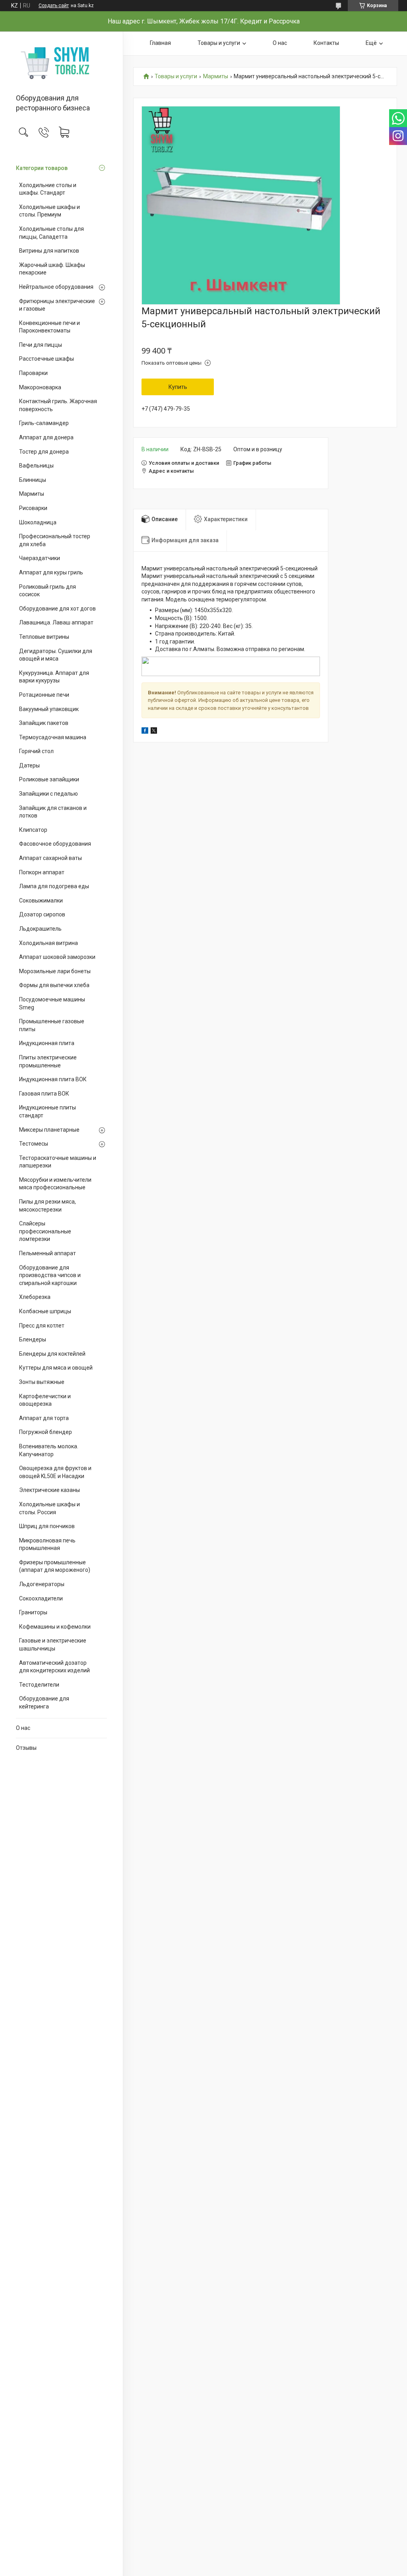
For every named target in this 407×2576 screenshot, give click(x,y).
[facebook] (145, 732)
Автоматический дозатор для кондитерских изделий (54, 1667)
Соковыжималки (41, 901)
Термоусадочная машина (53, 737)
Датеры (29, 765)
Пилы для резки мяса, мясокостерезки (47, 1206)
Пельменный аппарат (47, 1253)
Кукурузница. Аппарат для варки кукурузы (54, 677)
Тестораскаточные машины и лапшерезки (58, 1162)
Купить (178, 387)
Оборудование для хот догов (57, 609)
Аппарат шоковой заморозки (57, 957)
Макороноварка (40, 387)
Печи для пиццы (41, 345)
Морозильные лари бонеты (55, 971)
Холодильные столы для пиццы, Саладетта (51, 233)
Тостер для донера (44, 452)
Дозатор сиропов (42, 914)
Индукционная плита (47, 1043)
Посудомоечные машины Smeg (52, 1003)
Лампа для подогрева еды (54, 886)
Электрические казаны (49, 1490)
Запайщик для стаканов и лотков (53, 812)
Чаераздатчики (40, 558)
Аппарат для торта (44, 1418)
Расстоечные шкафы (47, 359)
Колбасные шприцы (45, 1311)
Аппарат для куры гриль (51, 572)
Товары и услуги (219, 43)
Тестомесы (34, 1144)
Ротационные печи (44, 695)
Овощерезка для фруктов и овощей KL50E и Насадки (55, 1472)
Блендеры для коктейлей (52, 1354)
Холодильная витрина (48, 943)
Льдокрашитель (40, 929)
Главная (160, 43)
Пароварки (33, 373)
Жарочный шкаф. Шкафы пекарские (52, 269)
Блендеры (33, 1339)
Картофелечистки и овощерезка (45, 1400)
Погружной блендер (46, 1432)
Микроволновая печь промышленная (47, 1544)
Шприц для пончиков (47, 1526)
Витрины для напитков (49, 251)
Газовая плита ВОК (44, 1094)
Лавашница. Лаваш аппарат (56, 622)
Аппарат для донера (46, 437)
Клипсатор (33, 830)
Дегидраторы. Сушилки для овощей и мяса (56, 655)
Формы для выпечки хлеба (54, 985)
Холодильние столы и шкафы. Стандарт (48, 189)
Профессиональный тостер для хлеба (55, 540)
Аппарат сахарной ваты (50, 858)
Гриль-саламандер (44, 423)
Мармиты (32, 494)
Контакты (326, 43)
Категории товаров (42, 168)
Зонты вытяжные (42, 1382)
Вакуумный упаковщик (49, 709)
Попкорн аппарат (42, 872)
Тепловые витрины (44, 637)
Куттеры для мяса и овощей (56, 1368)
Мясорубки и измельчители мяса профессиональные (55, 1184)
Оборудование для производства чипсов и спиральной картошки (50, 1275)
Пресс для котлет (42, 1326)
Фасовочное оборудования (55, 844)
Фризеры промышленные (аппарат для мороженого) (55, 1566)
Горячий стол (36, 751)
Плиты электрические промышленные (48, 1061)
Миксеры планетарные (49, 1130)
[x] (154, 732)
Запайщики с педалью (48, 794)
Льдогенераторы (42, 1584)
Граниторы (33, 1612)
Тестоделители (39, 1685)
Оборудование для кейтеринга (44, 1703)
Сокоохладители (41, 1598)
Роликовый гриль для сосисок (47, 591)
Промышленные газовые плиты (52, 1025)
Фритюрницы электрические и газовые (57, 305)
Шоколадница (38, 522)
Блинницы (33, 480)
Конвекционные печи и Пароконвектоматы (49, 327)
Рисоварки (33, 508)
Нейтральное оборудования (56, 287)
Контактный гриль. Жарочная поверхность (58, 405)
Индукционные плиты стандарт (47, 1111)
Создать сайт (54, 6)
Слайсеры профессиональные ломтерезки (45, 1231)
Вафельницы (36, 466)
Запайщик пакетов (44, 723)
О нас (23, 1728)
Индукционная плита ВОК (53, 1079)
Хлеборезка (35, 1297)
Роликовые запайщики (49, 779)
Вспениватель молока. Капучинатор (49, 1450)
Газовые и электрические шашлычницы (53, 1645)
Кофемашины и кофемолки (55, 1627)
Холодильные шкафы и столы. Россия (49, 1508)
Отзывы (26, 1748)
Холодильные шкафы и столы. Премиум (49, 211)
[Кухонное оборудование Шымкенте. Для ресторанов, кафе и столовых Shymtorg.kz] (61, 63)
